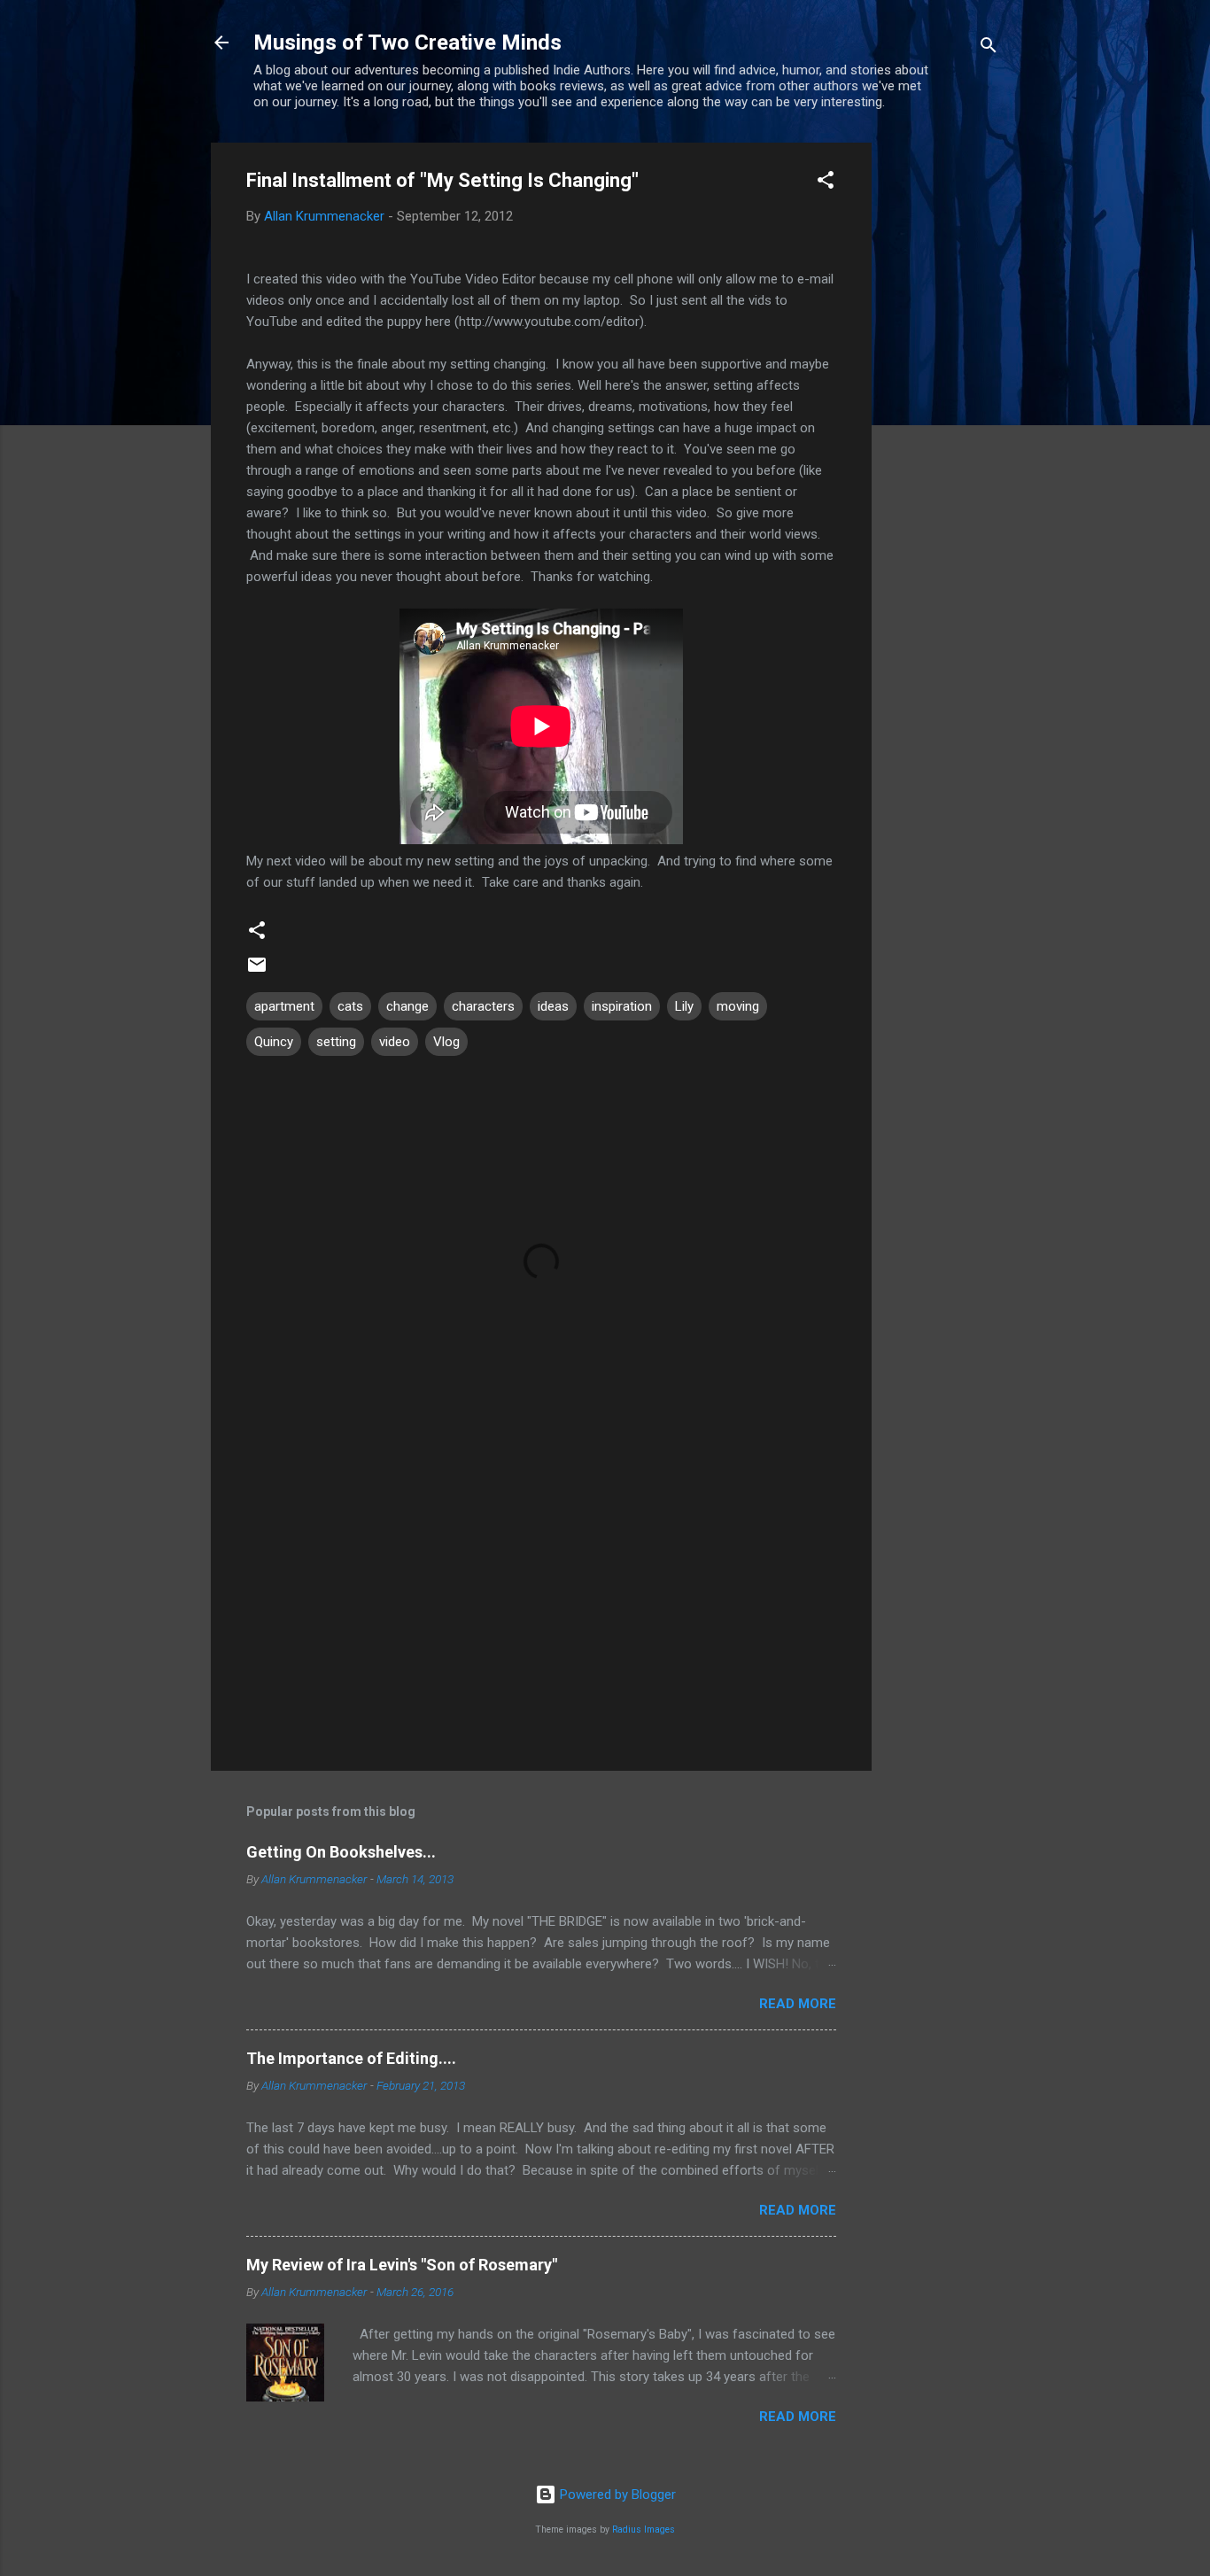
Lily (684, 1006)
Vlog (446, 1042)
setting (336, 1042)
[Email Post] (257, 971)
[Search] (989, 48)
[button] (826, 183)
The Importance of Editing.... (351, 2058)
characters (483, 1006)
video (395, 1042)
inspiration (622, 1006)
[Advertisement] (942, 408)
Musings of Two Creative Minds (407, 43)
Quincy (274, 1042)
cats (350, 1006)
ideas (553, 1006)
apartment (284, 1006)
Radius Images (644, 2529)
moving (738, 1006)
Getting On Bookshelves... (341, 1852)
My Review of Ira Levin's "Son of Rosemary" (402, 2265)
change (407, 1006)
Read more (798, 2004)
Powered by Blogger (616, 2495)
